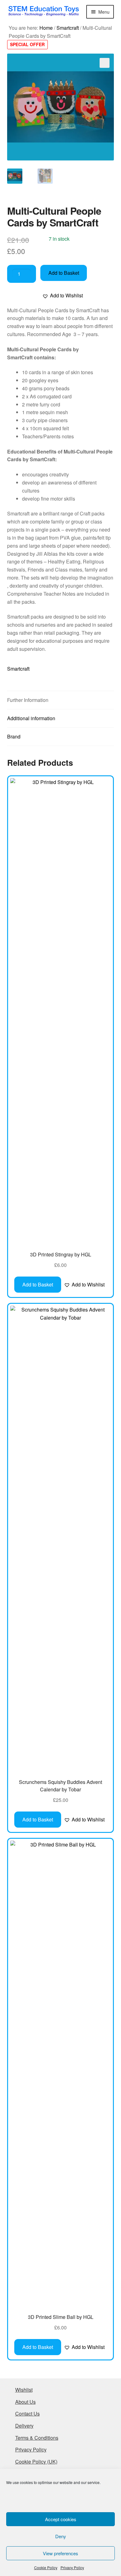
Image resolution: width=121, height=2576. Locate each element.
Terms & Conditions (37, 2438)
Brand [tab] (14, 736)
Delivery (24, 2426)
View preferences (60, 2553)
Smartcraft (68, 28)
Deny (61, 2536)
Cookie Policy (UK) (36, 2462)
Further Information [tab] (28, 700)
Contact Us (27, 2414)
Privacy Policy (72, 2567)
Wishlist (24, 2390)
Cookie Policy (46, 2567)
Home (46, 28)
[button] (105, 63)
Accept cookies (61, 2519)
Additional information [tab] (31, 718)
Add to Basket (64, 273)
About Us (25, 2402)
